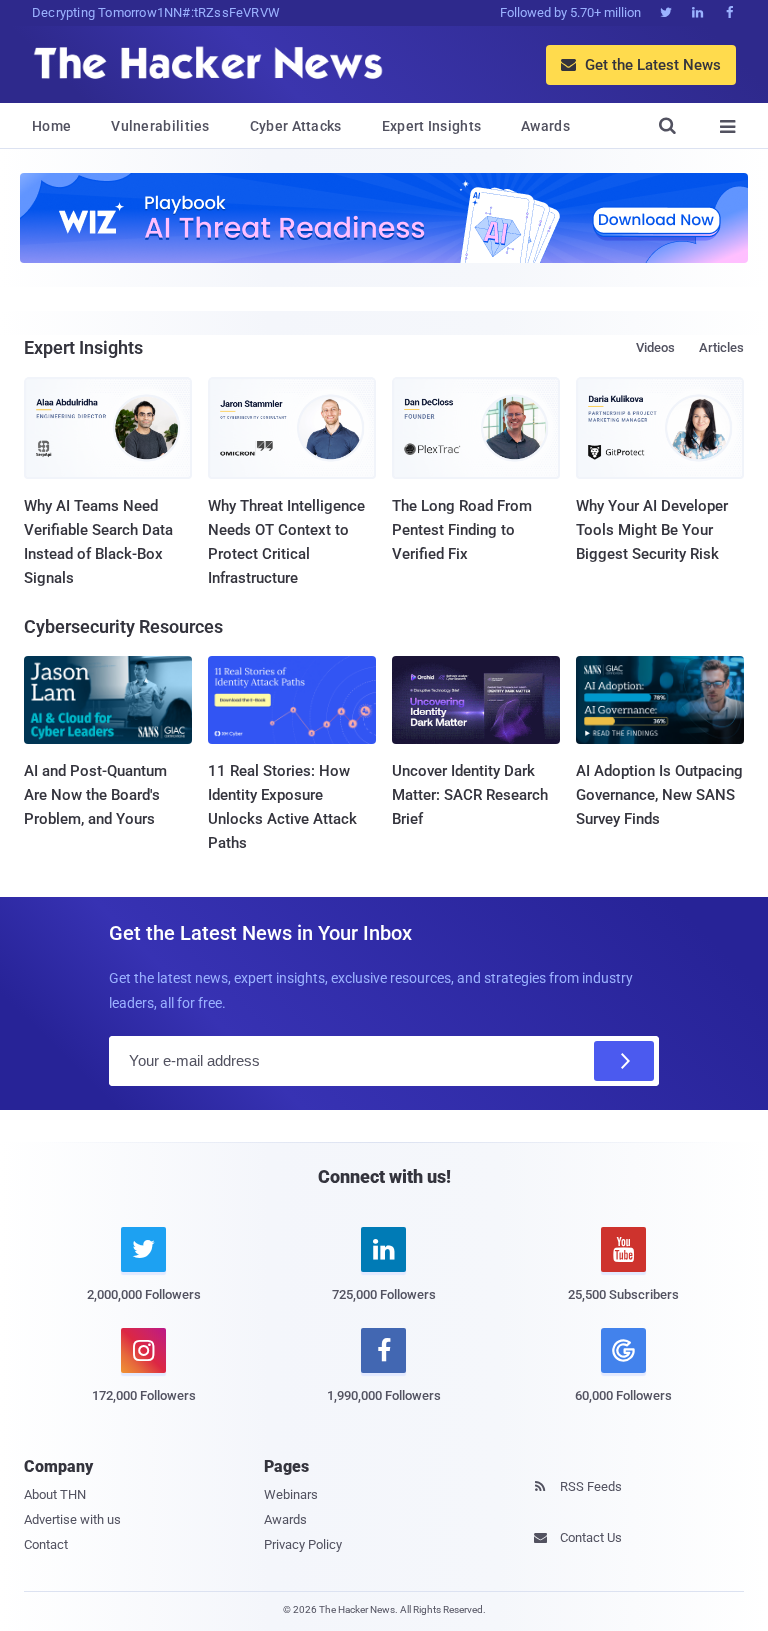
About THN (55, 1494)
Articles (721, 347)
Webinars (291, 1494)
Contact (46, 1544)
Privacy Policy (303, 1544)
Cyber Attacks (296, 126)
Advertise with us (72, 1519)
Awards (545, 126)
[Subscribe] (624, 1061)
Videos (655, 347)
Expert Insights (432, 126)
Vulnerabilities (160, 126)
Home (51, 126)
